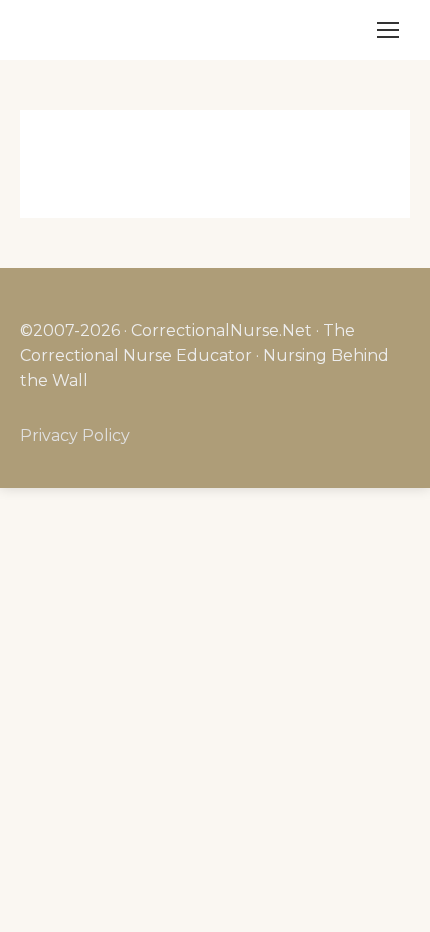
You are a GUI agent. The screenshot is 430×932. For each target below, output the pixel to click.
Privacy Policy (75, 435)
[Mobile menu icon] (388, 30)
